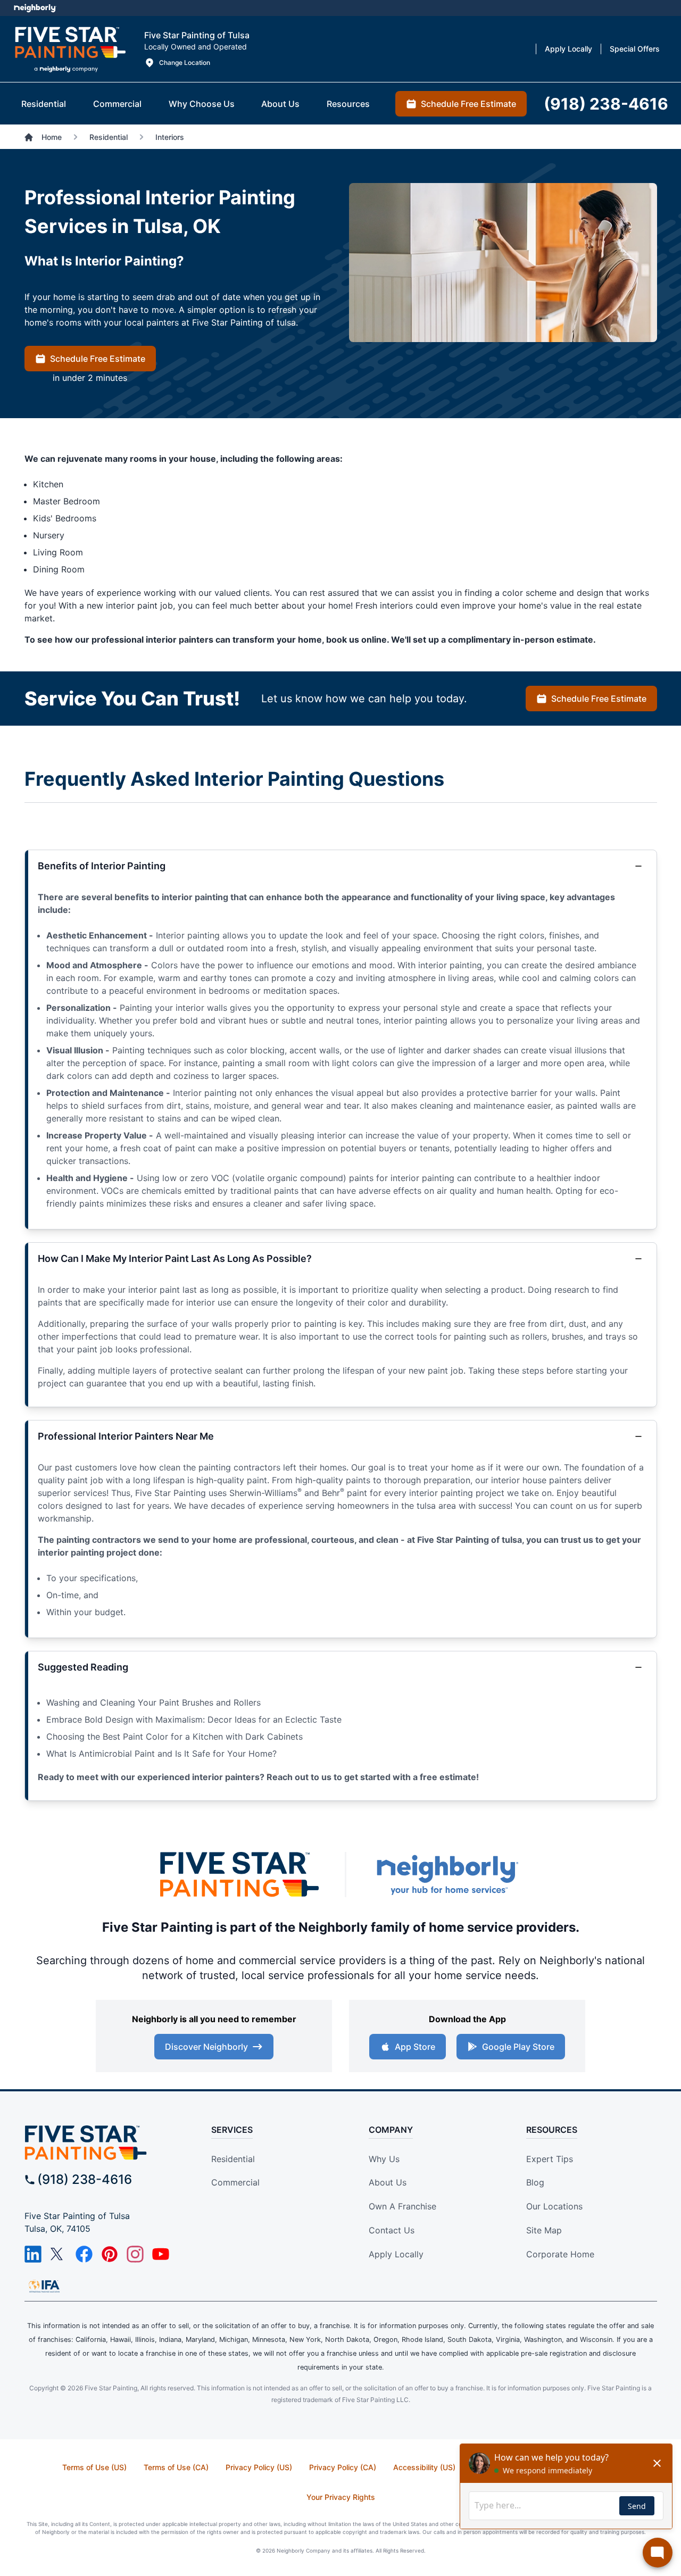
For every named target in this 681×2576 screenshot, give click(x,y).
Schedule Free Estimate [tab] (468, 104)
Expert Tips (550, 2159)
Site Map (544, 2230)
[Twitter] (59, 2254)
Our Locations (554, 2206)
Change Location (185, 63)
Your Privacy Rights (341, 2497)
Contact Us (392, 2230)
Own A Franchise (402, 2206)
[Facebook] (84, 2254)
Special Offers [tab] (635, 49)
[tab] (44, 104)
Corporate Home (560, 2254)
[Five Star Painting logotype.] (70, 49)
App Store (415, 2047)
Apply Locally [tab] (568, 49)
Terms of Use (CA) (176, 2467)
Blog (535, 2182)
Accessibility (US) (424, 2467)
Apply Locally (396, 2254)
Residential (233, 2159)
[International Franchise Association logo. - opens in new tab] (44, 2286)
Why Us (384, 2159)
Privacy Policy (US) (259, 2467)
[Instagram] (135, 2254)
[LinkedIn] (33, 2254)
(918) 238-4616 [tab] (606, 104)
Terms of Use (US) (94, 2467)
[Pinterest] (110, 2254)
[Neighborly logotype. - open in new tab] (35, 8)
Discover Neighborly (206, 2047)
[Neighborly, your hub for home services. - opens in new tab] (447, 1875)
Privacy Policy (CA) (343, 2467)
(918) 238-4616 (85, 2179)
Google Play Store (518, 2047)
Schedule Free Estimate (98, 359)
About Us (388, 2182)
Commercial (235, 2182)
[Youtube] (161, 2254)
